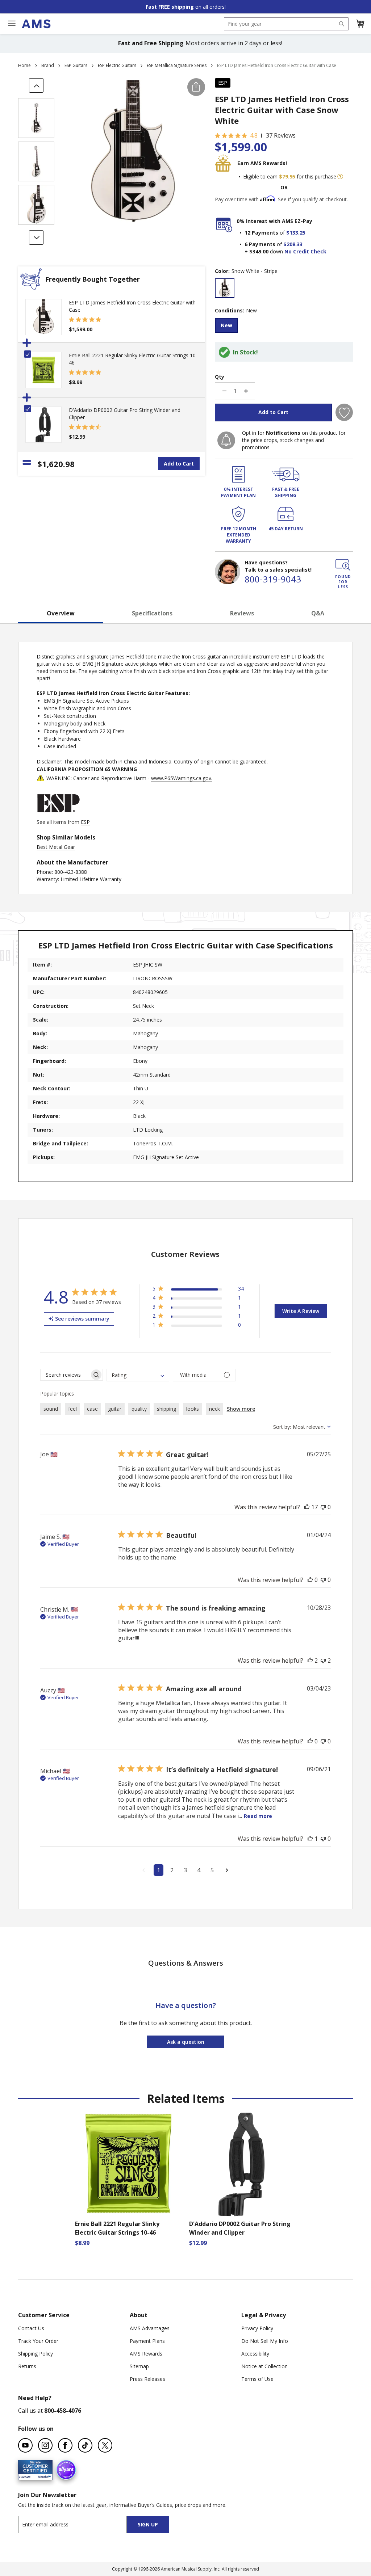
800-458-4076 (63, 2411)
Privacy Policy (257, 2328)
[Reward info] (340, 177)
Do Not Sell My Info (265, 2341)
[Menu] (12, 24)
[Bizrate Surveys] (43, 2476)
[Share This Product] (196, 87)
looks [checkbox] (193, 1409)
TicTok (85, 2445)
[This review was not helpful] (323, 1507)
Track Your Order (38, 2341)
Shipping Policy (36, 2354)
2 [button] (172, 1870)
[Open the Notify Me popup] (226, 440)
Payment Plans (147, 2341)
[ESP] (58, 815)
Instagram (45, 2445)
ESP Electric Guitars (117, 65)
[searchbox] (65, 1375)
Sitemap (139, 2366)
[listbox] (284, 289)
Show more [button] (241, 1409)
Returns (27, 2366)
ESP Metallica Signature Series (177, 65)
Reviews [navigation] (242, 613)
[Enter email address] (79, 2524)
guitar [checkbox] (115, 1409)
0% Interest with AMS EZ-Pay (274, 221)
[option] (225, 288)
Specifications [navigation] (152, 613)
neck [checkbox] (214, 1409)
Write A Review (301, 1311)
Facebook (65, 2445)
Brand (48, 65)
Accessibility (255, 2354)
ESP (223, 83)
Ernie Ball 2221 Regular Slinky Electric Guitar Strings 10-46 (117, 2228)
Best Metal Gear (56, 847)
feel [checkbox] (72, 1409)
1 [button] (159, 1870)
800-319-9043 (273, 579)
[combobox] (286, 24)
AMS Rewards (146, 2354)
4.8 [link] (254, 135)
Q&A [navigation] (318, 613)
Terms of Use (257, 2379)
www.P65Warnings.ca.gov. (182, 778)
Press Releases (147, 2379)
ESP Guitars (76, 65)
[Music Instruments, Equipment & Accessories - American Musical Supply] (36, 24)
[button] (360, 24)
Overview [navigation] (61, 613)
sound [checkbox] (51, 1409)
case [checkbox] (92, 1409)
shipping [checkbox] (166, 1409)
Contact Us (31, 2328)
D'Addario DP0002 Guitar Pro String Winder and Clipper (240, 2228)
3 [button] (185, 1870)
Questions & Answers (186, 1963)
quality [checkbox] (139, 1409)
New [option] (226, 325)
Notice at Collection (264, 2366)
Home (24, 65)
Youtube (25, 2445)
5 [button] (212, 1870)
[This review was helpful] (307, 1507)
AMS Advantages (150, 2328)
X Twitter (105, 2445)
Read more (258, 1816)
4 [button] (199, 1870)
